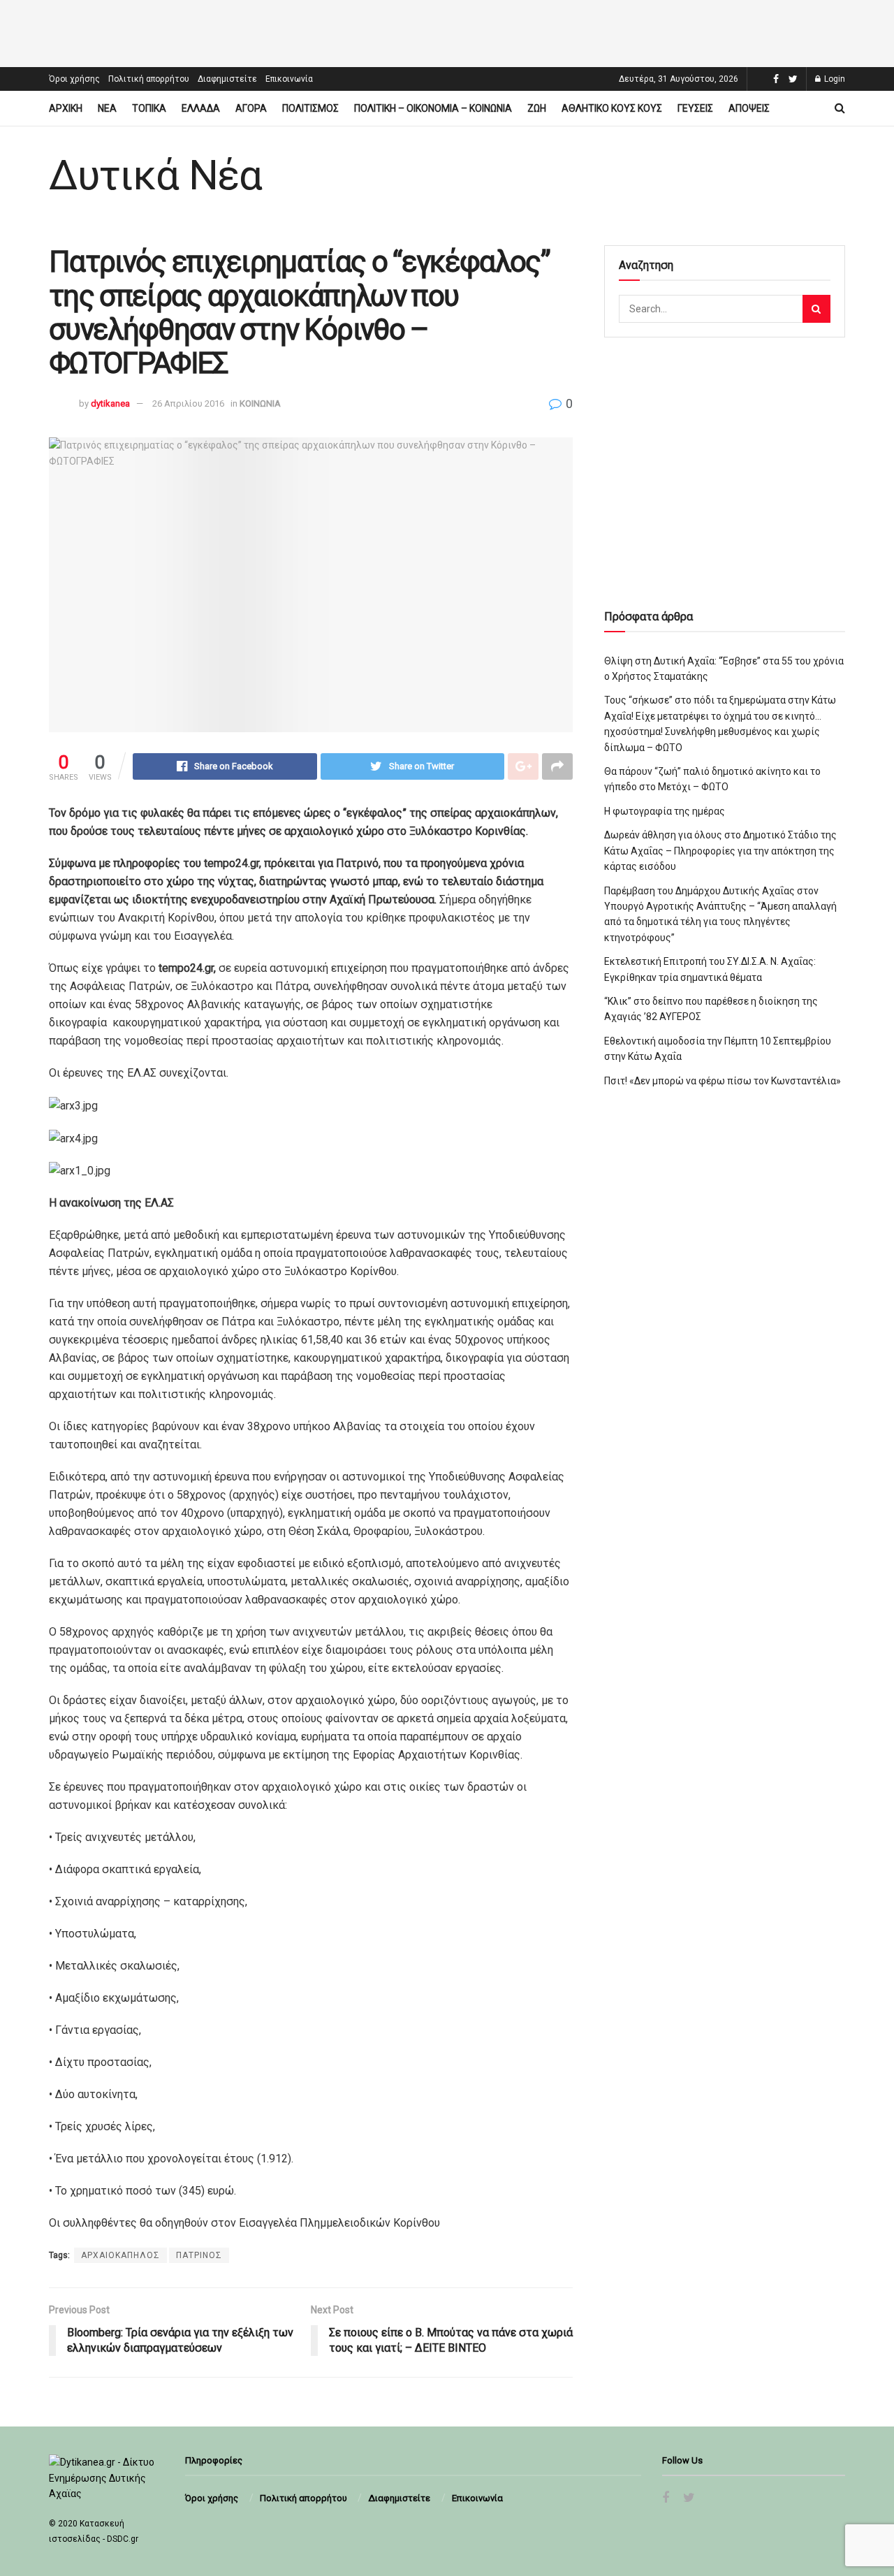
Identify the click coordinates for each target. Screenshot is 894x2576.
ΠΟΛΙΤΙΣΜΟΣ (310, 108)
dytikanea (110, 403)
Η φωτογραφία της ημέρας (665, 811)
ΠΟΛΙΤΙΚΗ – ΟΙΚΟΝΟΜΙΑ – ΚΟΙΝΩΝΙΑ (433, 108)
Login (834, 79)
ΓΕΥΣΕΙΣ (695, 108)
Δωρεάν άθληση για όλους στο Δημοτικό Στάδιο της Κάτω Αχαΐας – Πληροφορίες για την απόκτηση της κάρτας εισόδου (720, 851)
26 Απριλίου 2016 (188, 403)
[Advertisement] (447, 31)
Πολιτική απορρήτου (149, 79)
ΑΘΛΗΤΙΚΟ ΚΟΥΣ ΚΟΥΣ (612, 108)
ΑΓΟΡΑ (251, 108)
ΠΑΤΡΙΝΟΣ (199, 2255)
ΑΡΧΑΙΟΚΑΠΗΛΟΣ (120, 2255)
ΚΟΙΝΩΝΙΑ (260, 403)
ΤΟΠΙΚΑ (149, 108)
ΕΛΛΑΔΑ (201, 108)
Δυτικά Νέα (155, 175)
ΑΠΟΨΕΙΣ (749, 108)
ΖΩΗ (537, 108)
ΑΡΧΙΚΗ (66, 108)
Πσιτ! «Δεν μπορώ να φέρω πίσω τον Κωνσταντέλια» (723, 1081)
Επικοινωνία (289, 79)
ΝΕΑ (107, 108)
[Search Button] (816, 309)
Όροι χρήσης (74, 79)
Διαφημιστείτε (227, 79)
